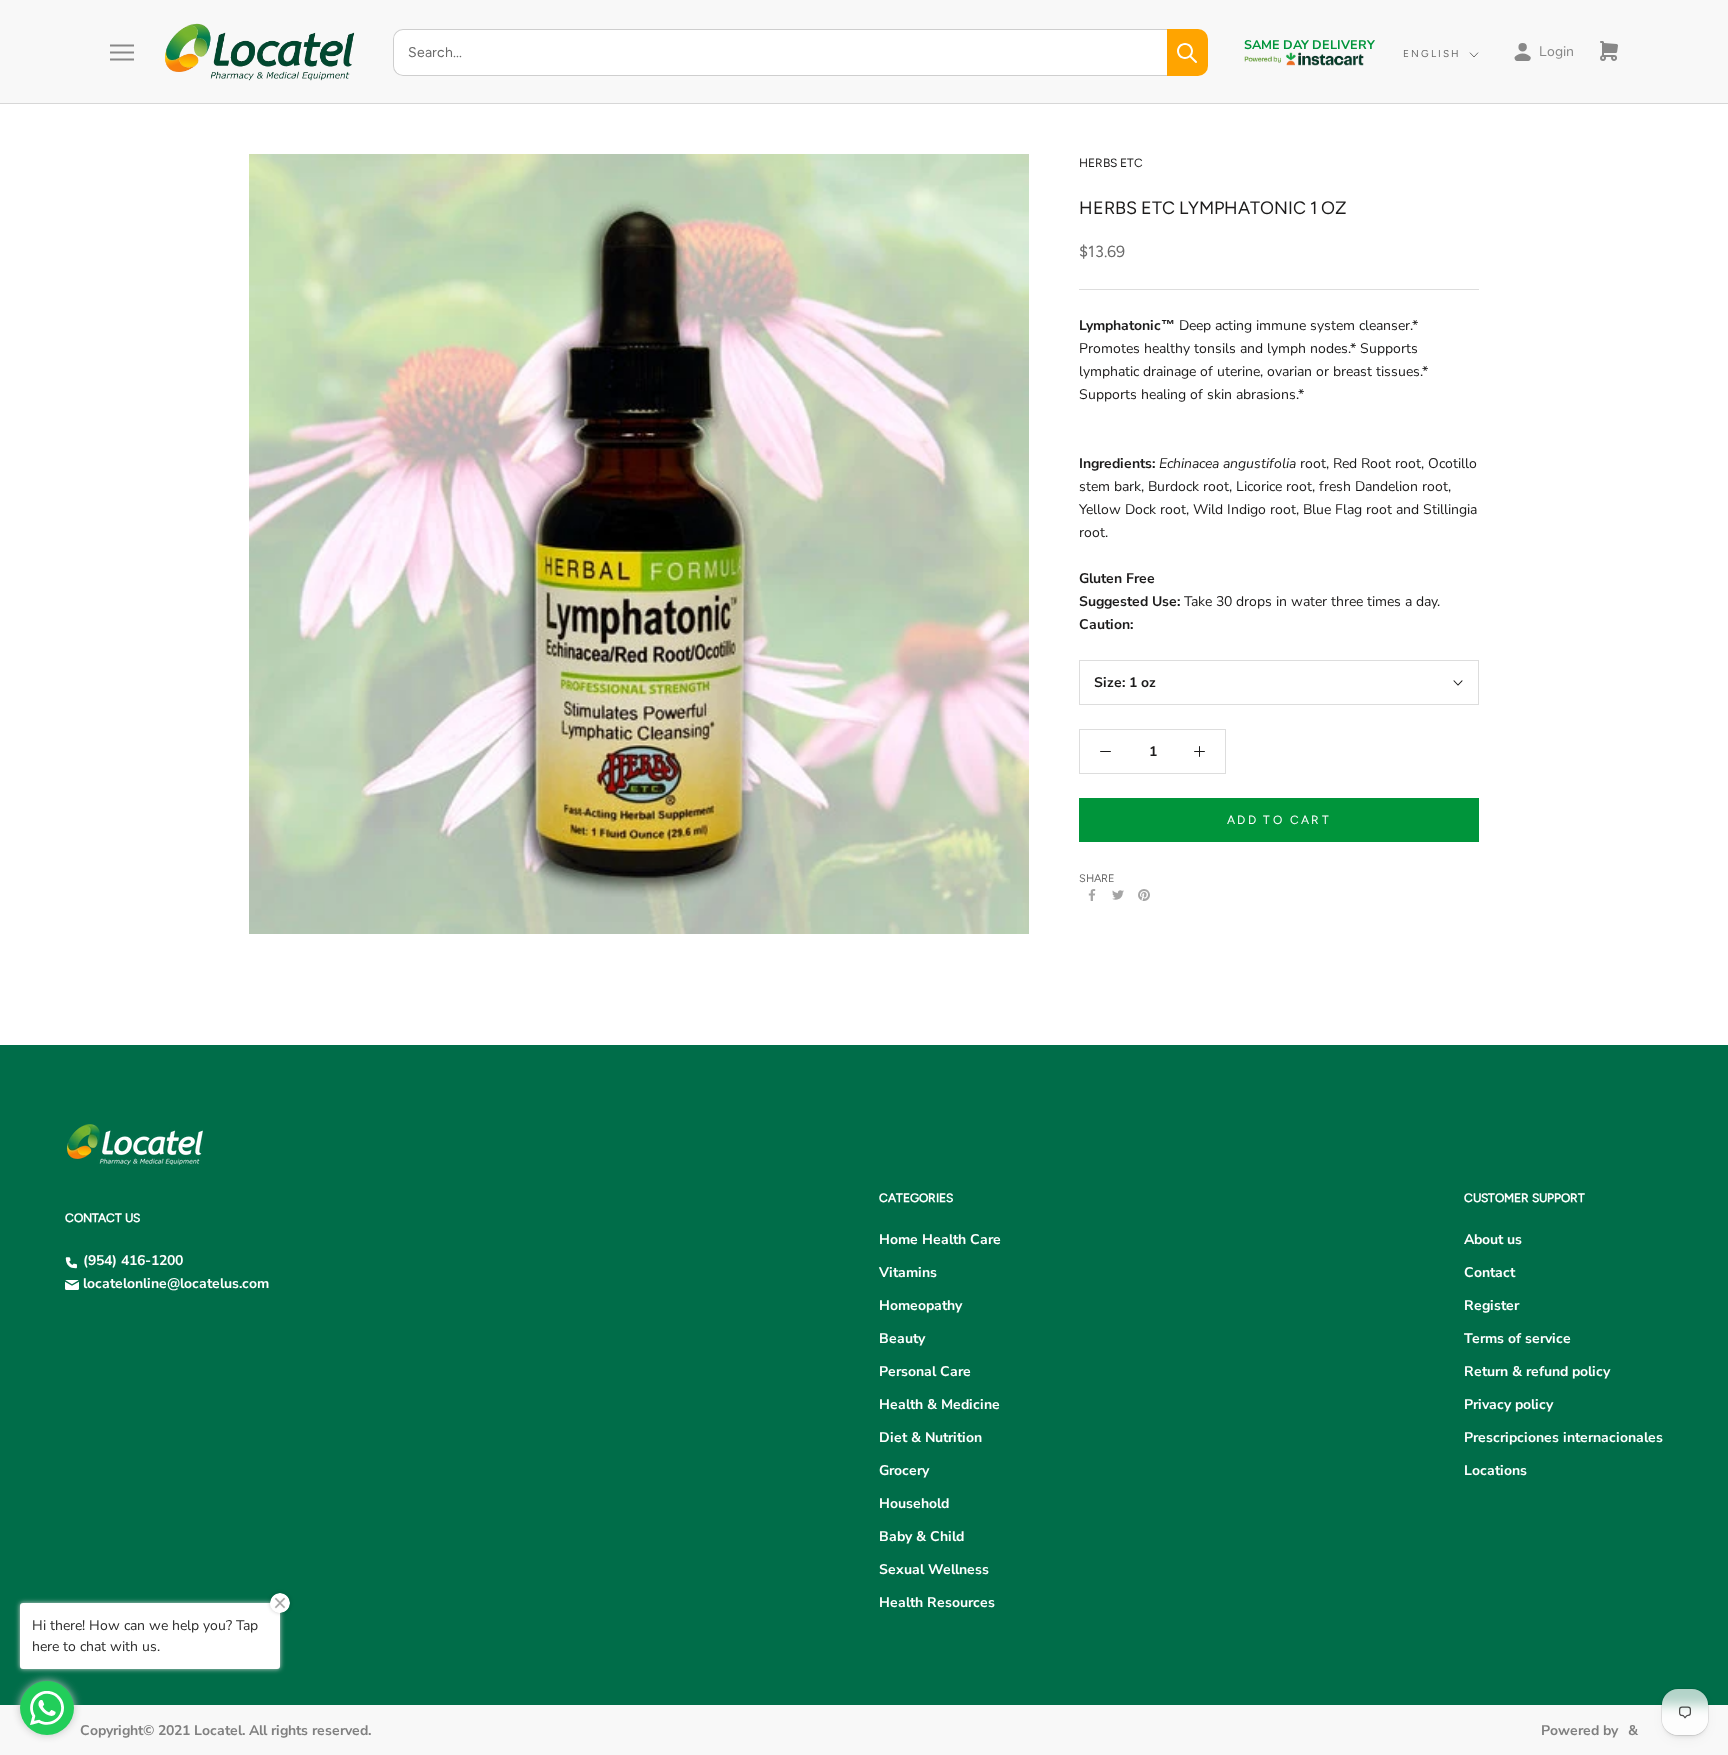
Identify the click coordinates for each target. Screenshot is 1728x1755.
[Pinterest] (1144, 895)
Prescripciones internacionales (1563, 1437)
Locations (1495, 1470)
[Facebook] (1092, 895)
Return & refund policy (1537, 1371)
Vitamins (908, 1272)
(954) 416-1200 (133, 1260)
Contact (1489, 1272)
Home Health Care (940, 1239)
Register (1491, 1305)
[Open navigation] (122, 52)
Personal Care (925, 1371)
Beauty (902, 1338)
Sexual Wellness (934, 1569)
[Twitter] (1118, 895)
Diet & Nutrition (930, 1437)
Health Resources (937, 1602)
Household (914, 1503)
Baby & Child (921, 1536)
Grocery (904, 1470)
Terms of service (1517, 1338)
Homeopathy (920, 1305)
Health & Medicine (939, 1404)
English (1432, 53)
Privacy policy (1508, 1404)
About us (1493, 1239)
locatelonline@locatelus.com (176, 1283)
